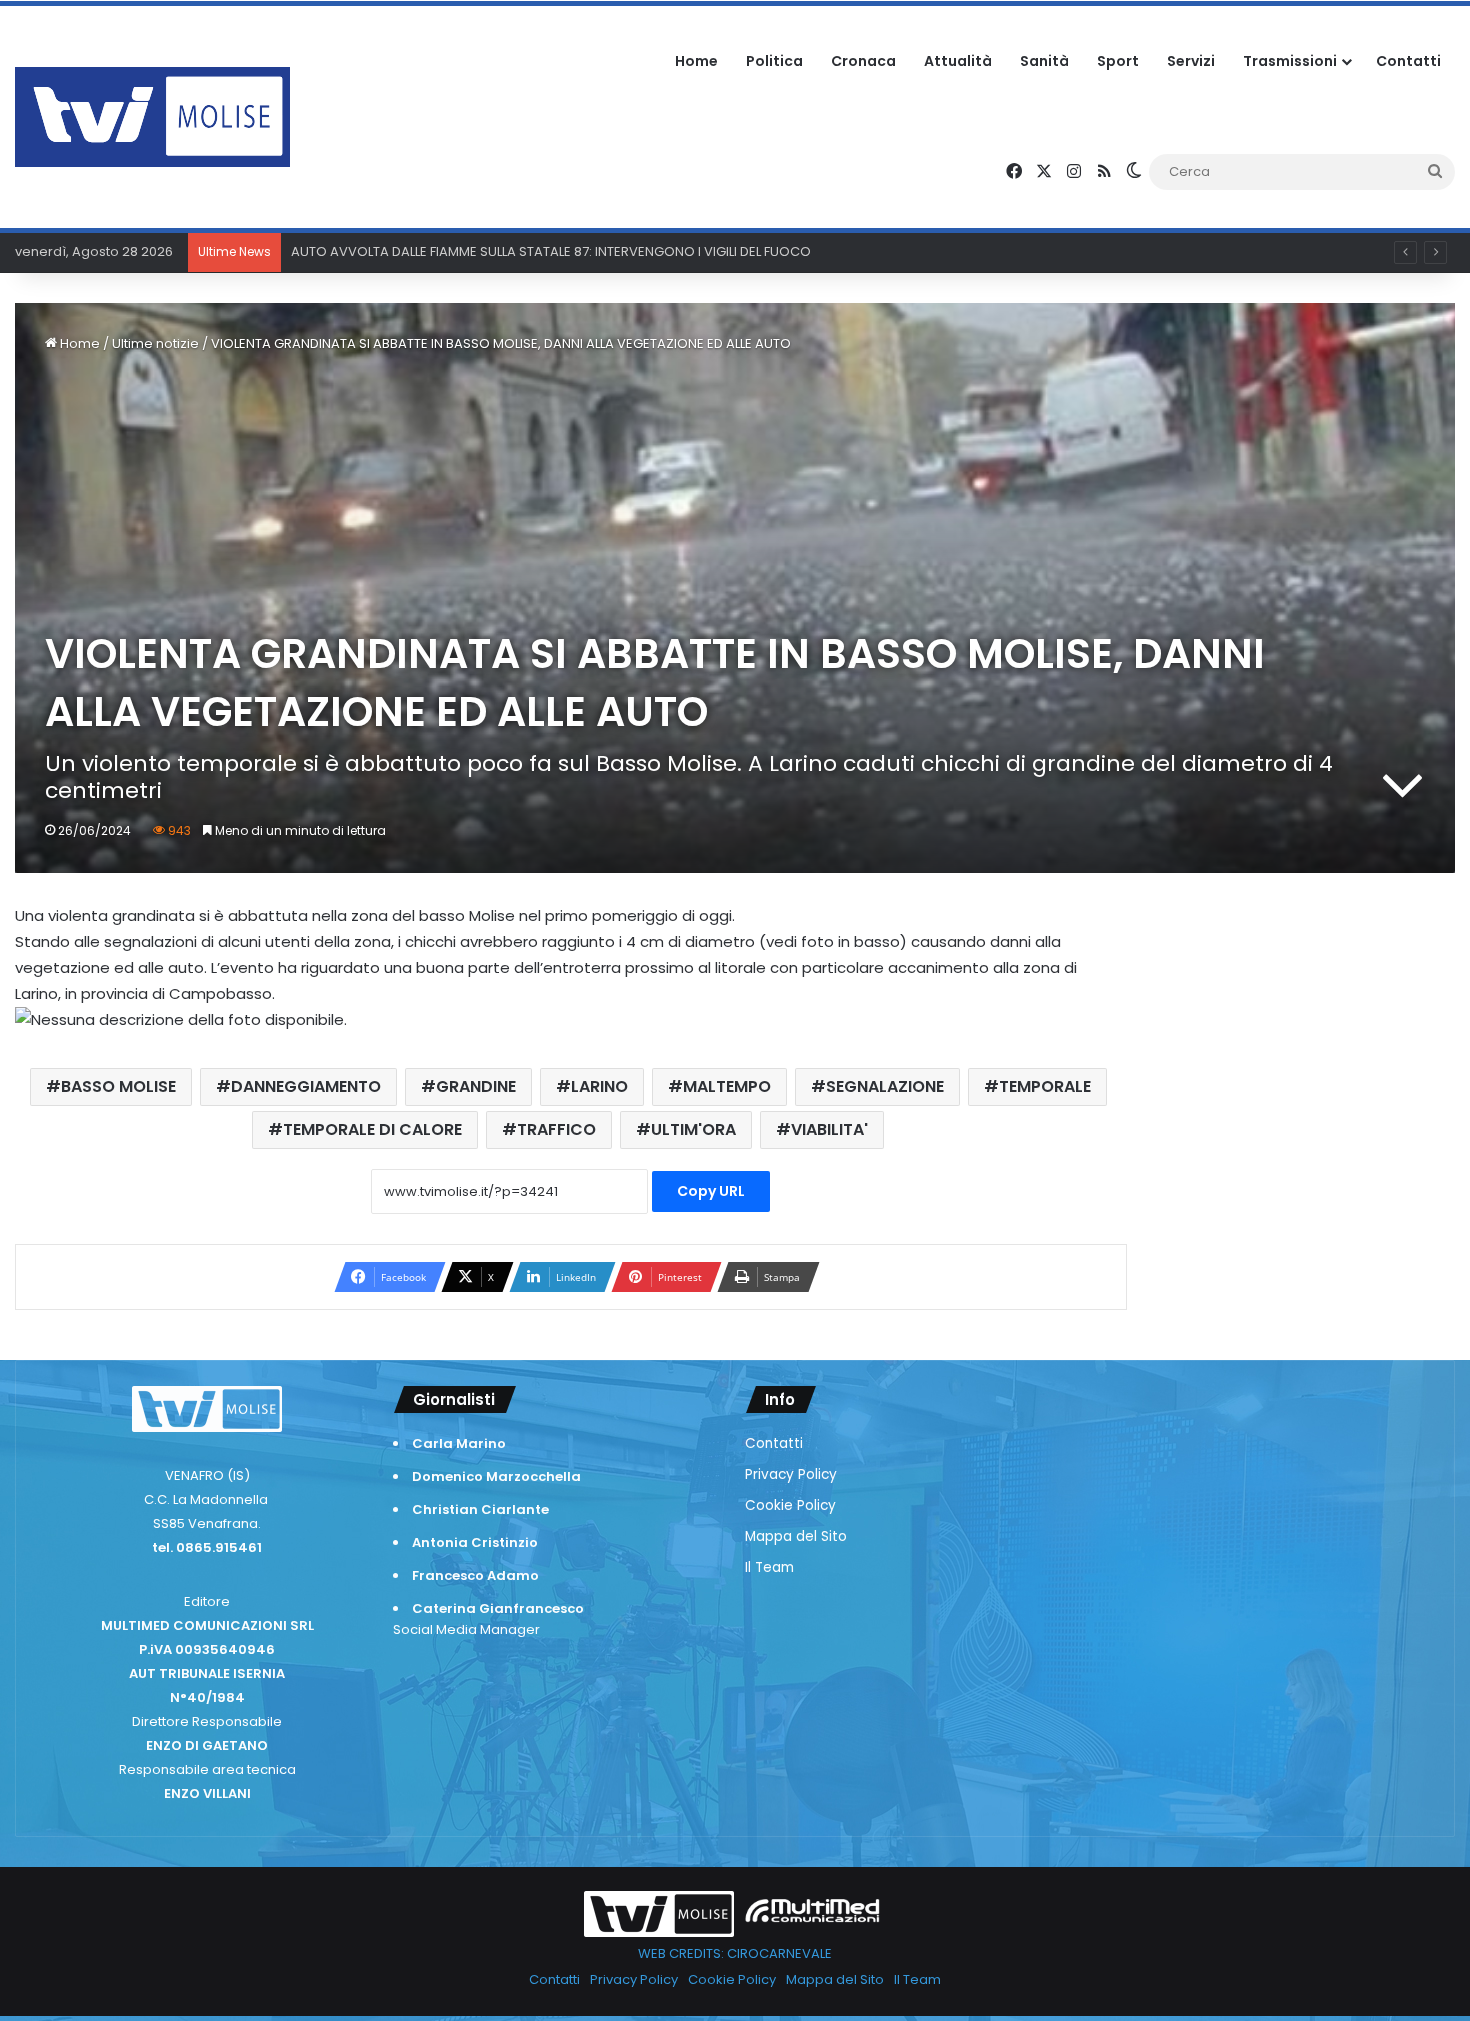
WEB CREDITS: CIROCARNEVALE (735, 1953)
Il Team (769, 1567)
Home (696, 61)
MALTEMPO (727, 1086)
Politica (774, 61)
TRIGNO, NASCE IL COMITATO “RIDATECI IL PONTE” (443, 251)
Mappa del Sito (796, 1536)
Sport (1118, 61)
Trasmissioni (1290, 61)
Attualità (958, 61)
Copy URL (711, 1191)
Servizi (1191, 61)
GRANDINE (476, 1086)
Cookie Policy (790, 1505)
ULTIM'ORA (693, 1129)
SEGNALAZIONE (885, 1086)
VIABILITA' (829, 1129)
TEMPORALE (1045, 1086)
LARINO (599, 1086)
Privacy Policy (791, 1474)
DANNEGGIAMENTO (306, 1086)
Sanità (1044, 61)
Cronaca (863, 61)
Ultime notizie (155, 343)
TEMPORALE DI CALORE (372, 1129)
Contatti (1408, 61)
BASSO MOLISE (118, 1086)
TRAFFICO (556, 1129)
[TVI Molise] (152, 117)
